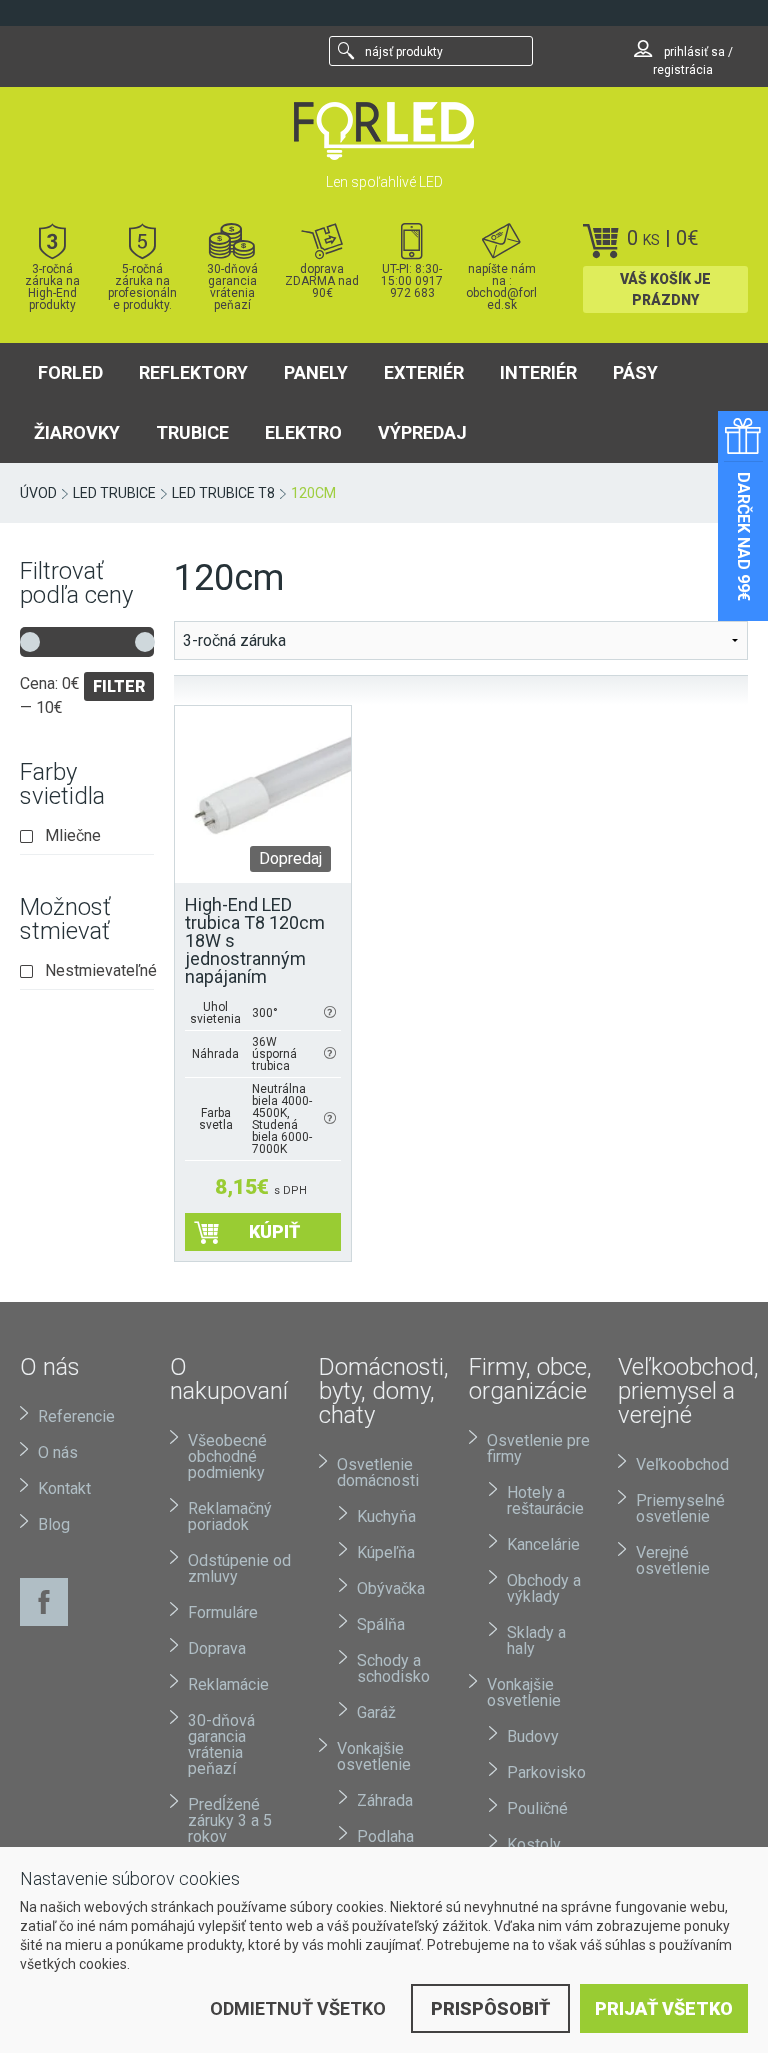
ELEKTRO (303, 432)
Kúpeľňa (386, 1552)
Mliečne (73, 836)
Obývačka (391, 1588)
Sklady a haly (536, 1640)
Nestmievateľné (99, 971)
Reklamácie (228, 1684)
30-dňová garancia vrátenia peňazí (232, 286)
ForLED (70, 372)
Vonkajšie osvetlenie (374, 1756)
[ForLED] (384, 131)
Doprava (217, 1648)
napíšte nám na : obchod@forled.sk (501, 286)
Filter (119, 686)
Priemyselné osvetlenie (680, 1508)
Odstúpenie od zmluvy (239, 1568)
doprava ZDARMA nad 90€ (322, 280)
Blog (54, 1524)
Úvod (38, 493)
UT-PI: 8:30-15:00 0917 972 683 (412, 280)
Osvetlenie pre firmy (538, 1448)
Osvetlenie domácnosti (378, 1472)
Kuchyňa (386, 1516)
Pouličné (537, 1808)
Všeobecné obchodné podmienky (227, 1456)
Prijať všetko (664, 2008)
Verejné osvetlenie (673, 1560)
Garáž (376, 1712)
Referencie (76, 1416)
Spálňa (381, 1624)
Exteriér (424, 372)
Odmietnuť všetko (298, 2008)
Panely (316, 372)
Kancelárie (543, 1544)
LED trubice (114, 493)
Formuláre (223, 1612)
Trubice (192, 432)
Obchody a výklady (544, 1588)
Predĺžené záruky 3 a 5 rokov (230, 1820)
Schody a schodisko (393, 1668)
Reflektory (193, 372)
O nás (58, 1452)
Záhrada (385, 1800)
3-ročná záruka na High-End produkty (52, 286)
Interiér (538, 372)
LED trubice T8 (223, 493)
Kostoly (534, 1844)
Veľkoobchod (682, 1464)
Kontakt (64, 1488)
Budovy (533, 1736)
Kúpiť (274, 1231)
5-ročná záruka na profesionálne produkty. (142, 286)
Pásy (635, 372)
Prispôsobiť (490, 2008)
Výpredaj (422, 432)
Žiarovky (77, 432)
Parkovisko (546, 1772)
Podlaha (385, 1836)
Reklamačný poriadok (230, 1516)
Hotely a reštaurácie (545, 1500)
